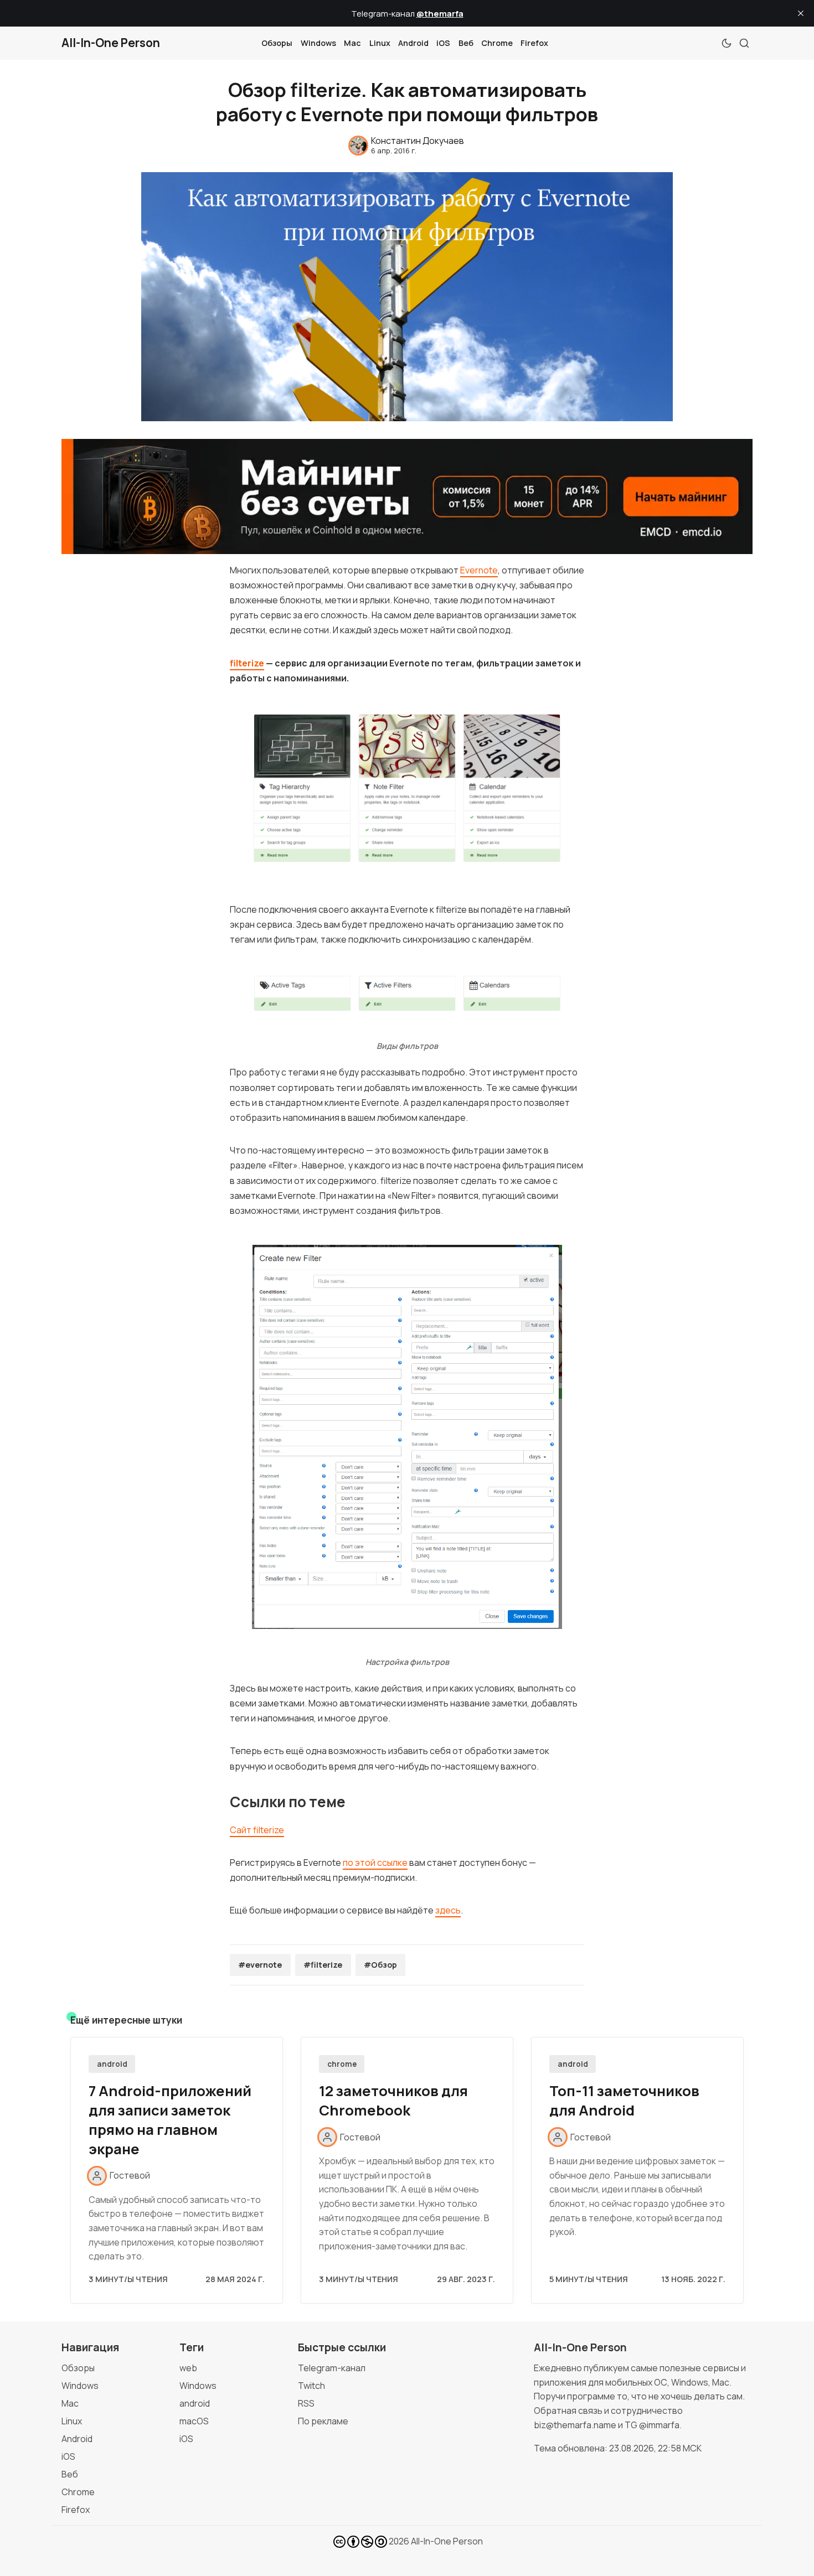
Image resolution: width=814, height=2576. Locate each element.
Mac (352, 43)
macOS (194, 2421)
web (188, 2368)
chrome (342, 2064)
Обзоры (277, 43)
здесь (448, 1910)
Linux (380, 43)
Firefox (534, 43)
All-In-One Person (447, 2541)
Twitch (311, 2386)
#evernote (260, 1965)
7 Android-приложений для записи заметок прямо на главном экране (170, 2120)
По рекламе (323, 2421)
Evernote (479, 570)
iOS (443, 43)
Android (413, 43)
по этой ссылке (375, 1863)
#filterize (323, 1965)
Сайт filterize (257, 1830)
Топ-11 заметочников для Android (624, 2101)
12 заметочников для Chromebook (393, 2101)
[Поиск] (744, 43)
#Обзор (380, 1965)
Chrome (497, 43)
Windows (318, 43)
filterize (247, 663)
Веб (466, 43)
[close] (801, 13)
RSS (306, 2403)
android (112, 2064)
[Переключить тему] (727, 43)
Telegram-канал (332, 2368)
